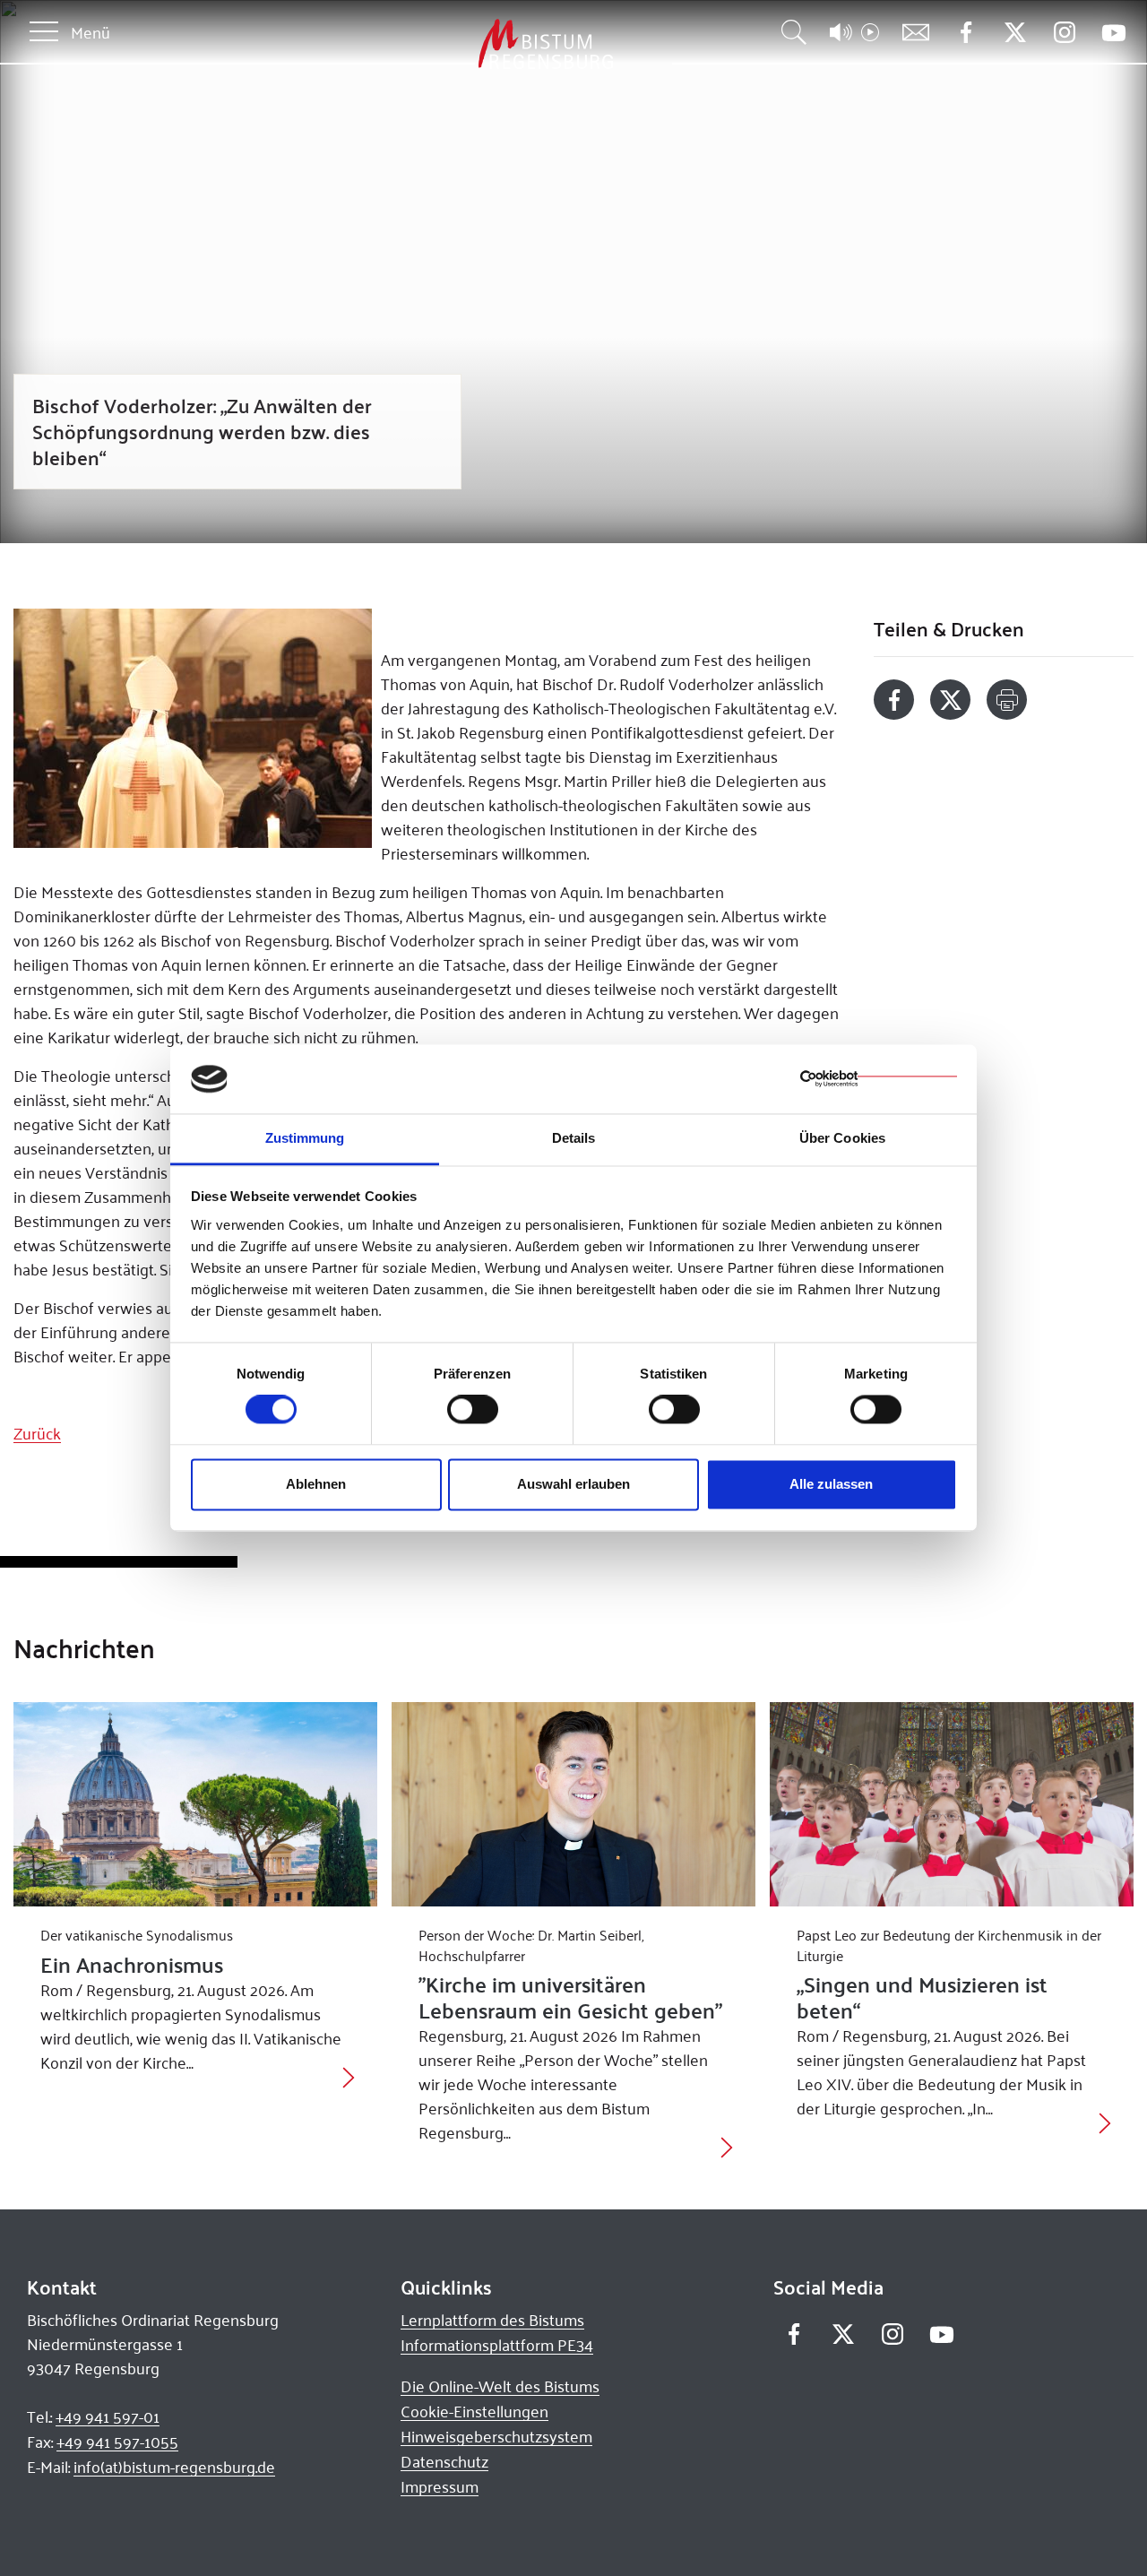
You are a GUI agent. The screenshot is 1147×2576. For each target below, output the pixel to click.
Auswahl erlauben (573, 1484)
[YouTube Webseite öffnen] (1113, 31)
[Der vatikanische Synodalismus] (195, 1804)
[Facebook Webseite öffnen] (966, 33)
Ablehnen (316, 1484)
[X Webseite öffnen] (1015, 33)
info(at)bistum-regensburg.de (174, 2467)
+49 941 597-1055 (117, 2442)
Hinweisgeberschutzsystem (496, 2436)
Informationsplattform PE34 (497, 2345)
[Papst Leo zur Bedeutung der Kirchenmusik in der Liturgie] (952, 1804)
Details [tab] (574, 1138)
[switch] (473, 1410)
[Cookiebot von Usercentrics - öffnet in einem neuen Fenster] (879, 1079)
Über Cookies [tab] (842, 1138)
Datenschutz (444, 2461)
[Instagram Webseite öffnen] (1064, 33)
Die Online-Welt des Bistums (500, 2386)
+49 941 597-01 (108, 2416)
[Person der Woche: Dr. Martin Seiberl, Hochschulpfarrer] (573, 1804)
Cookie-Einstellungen (474, 2411)
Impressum (440, 2486)
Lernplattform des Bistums (492, 2320)
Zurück (37, 1433)
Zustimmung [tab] (305, 1138)
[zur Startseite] (452, 44)
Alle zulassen (831, 1484)
